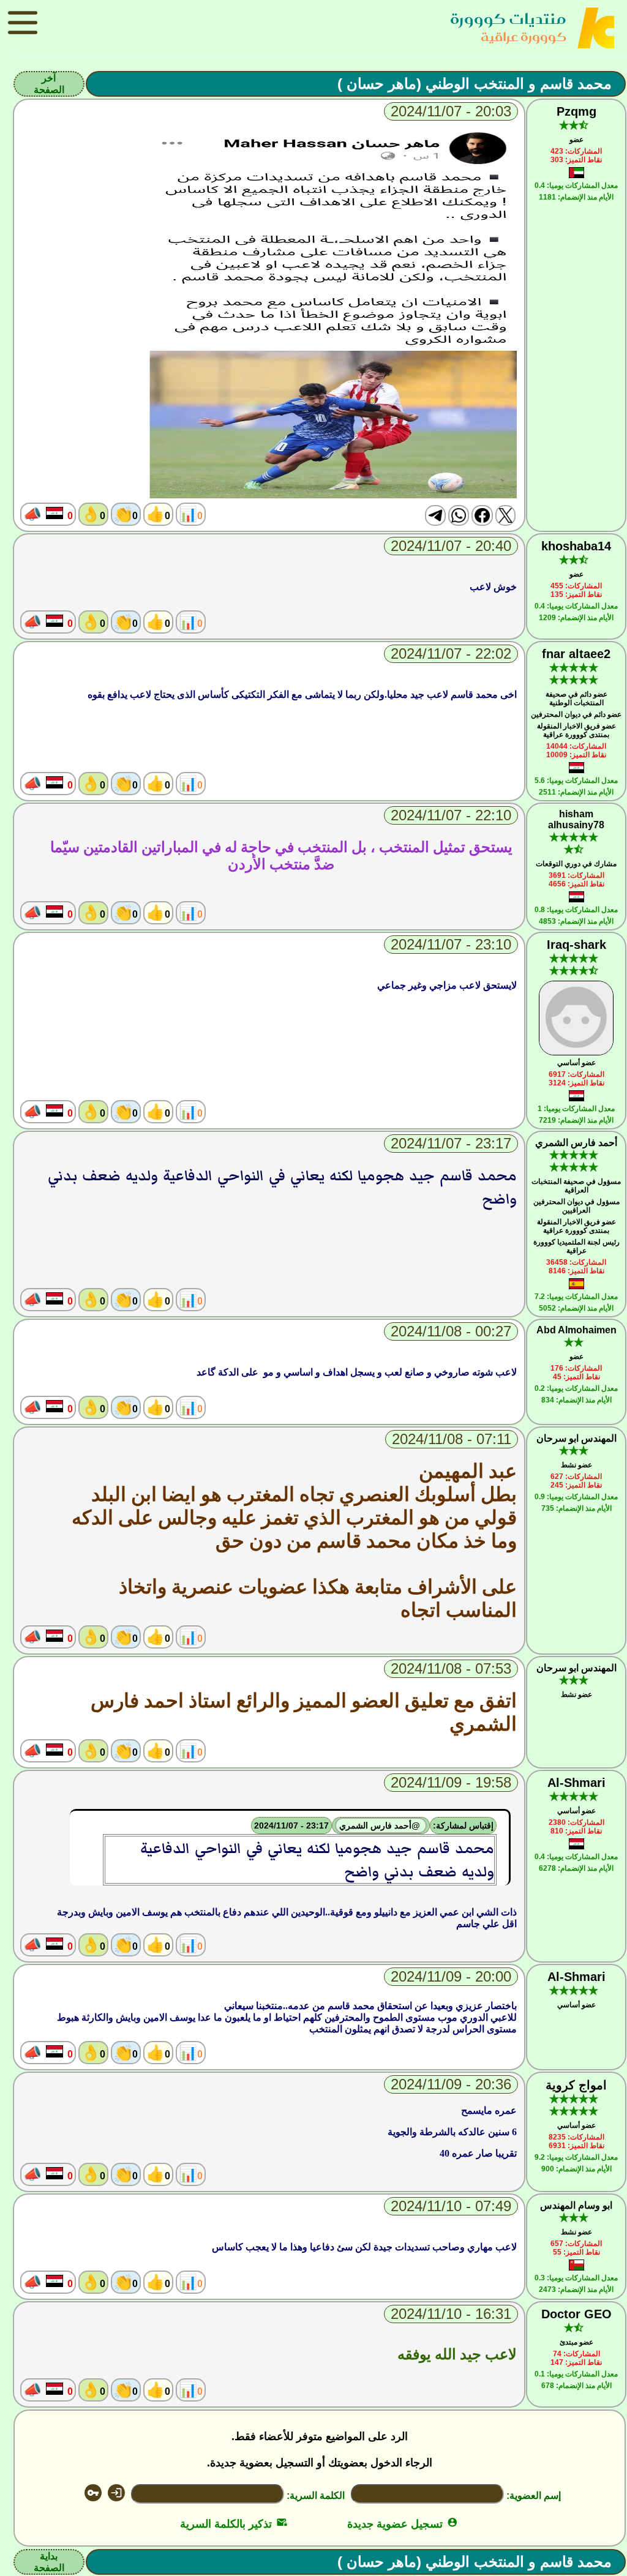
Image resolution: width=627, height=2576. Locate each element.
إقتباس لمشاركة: (463, 1825)
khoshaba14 (576, 546)
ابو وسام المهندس (576, 2205)
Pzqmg (576, 111)
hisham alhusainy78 (576, 819)
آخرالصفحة (49, 84)
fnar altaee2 (576, 654)
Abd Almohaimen (576, 1330)
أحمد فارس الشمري (576, 1143)
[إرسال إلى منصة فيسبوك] (482, 515)
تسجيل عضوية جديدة (403, 2524)
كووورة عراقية (524, 36)
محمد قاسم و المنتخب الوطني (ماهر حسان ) (475, 84)
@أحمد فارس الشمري (381, 1825)
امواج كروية (576, 2085)
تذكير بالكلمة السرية (234, 2524)
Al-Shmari (576, 1783)
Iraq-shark (576, 945)
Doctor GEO (576, 2314)
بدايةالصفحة (49, 2562)
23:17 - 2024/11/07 (291, 1825)
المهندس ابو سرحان (576, 1438)
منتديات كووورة (508, 19)
